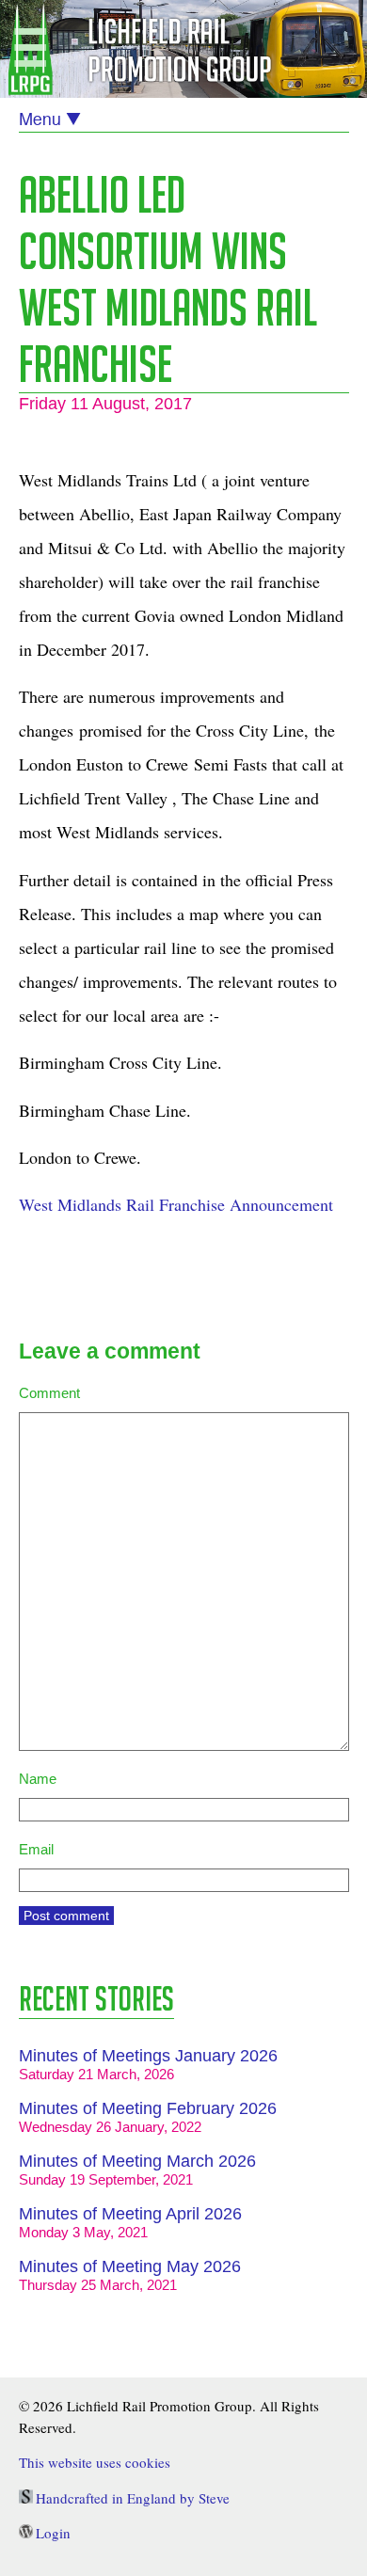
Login (53, 2533)
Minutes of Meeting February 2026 (148, 2108)
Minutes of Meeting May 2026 (130, 2266)
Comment (49, 1393)
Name (38, 1779)
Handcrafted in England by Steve (133, 2498)
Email (36, 1849)
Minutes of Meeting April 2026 (130, 2214)
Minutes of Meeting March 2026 (137, 2161)
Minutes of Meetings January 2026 (148, 2056)
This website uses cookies (95, 2462)
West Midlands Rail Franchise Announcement (176, 1204)
